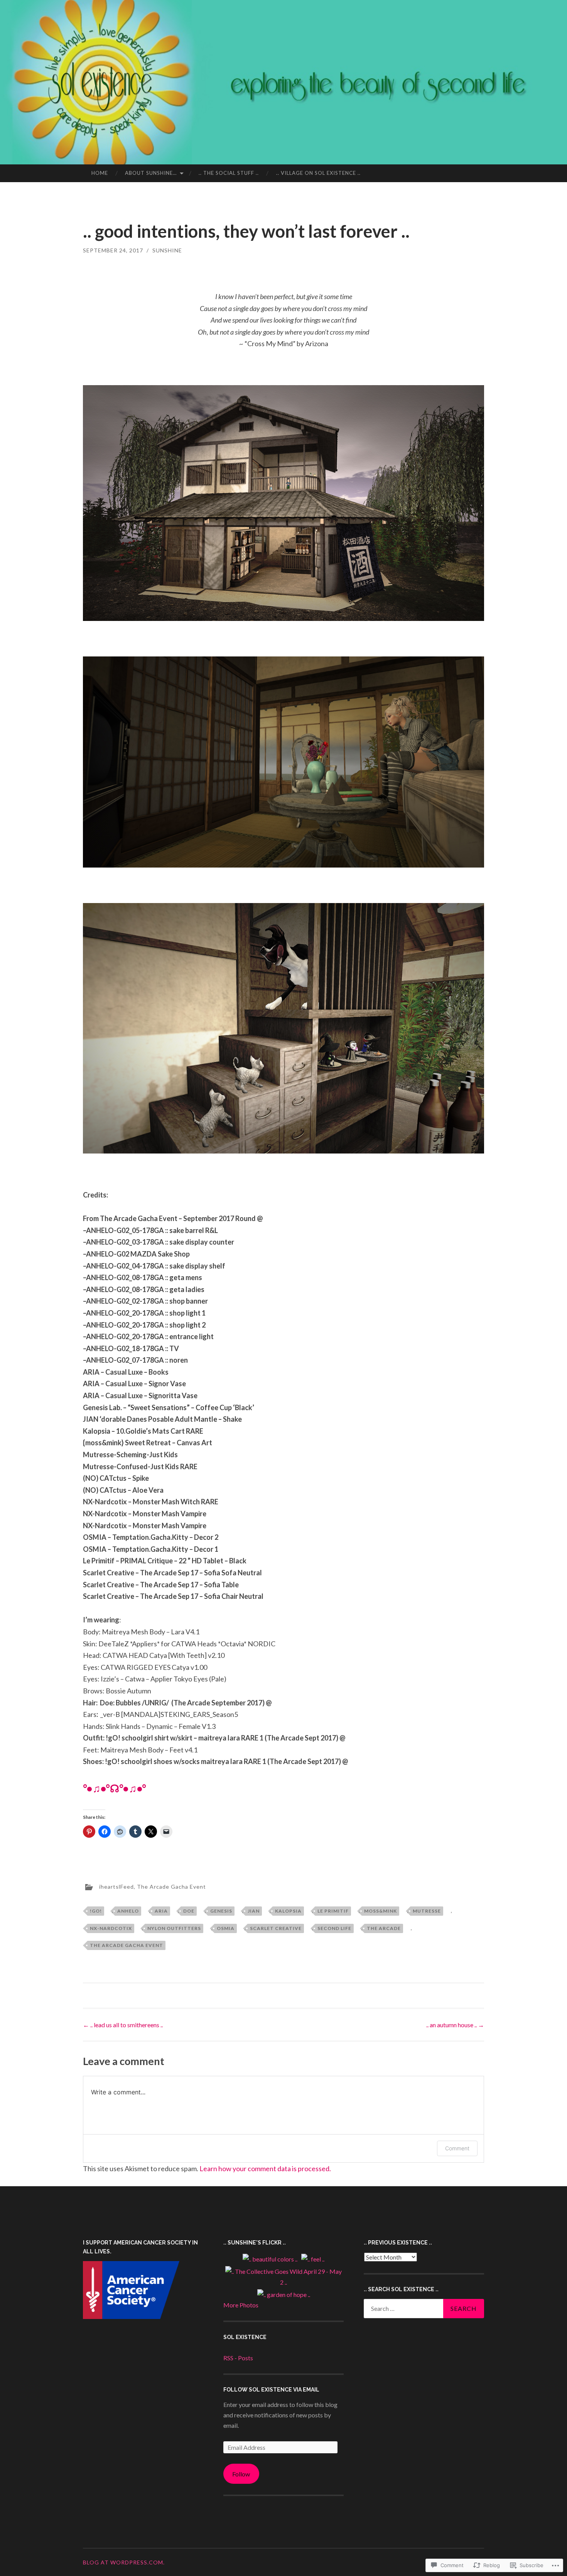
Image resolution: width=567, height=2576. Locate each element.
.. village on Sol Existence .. (318, 173)
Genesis (221, 1911)
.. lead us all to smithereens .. (123, 2025)
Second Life (334, 1928)
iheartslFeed (116, 1887)
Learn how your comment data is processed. (265, 2168)
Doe (189, 1911)
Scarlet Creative (276, 1928)
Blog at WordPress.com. (124, 2562)
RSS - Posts (238, 2358)
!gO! (96, 1911)
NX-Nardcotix (111, 1928)
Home (100, 173)
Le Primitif (333, 1911)
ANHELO (128, 1911)
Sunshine (167, 250)
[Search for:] (424, 2309)
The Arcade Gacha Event (171, 1887)
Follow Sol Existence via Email (271, 2390)
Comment (457, 2148)
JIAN (254, 1911)
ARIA (161, 1911)
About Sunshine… (151, 173)
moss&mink (381, 1911)
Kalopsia (288, 1911)
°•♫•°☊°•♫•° (115, 1788)
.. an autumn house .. (455, 2025)
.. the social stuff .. (229, 173)
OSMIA (226, 1928)
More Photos (241, 2305)
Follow (241, 2474)
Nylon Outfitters (174, 1928)
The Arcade (384, 1928)
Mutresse (427, 1911)
